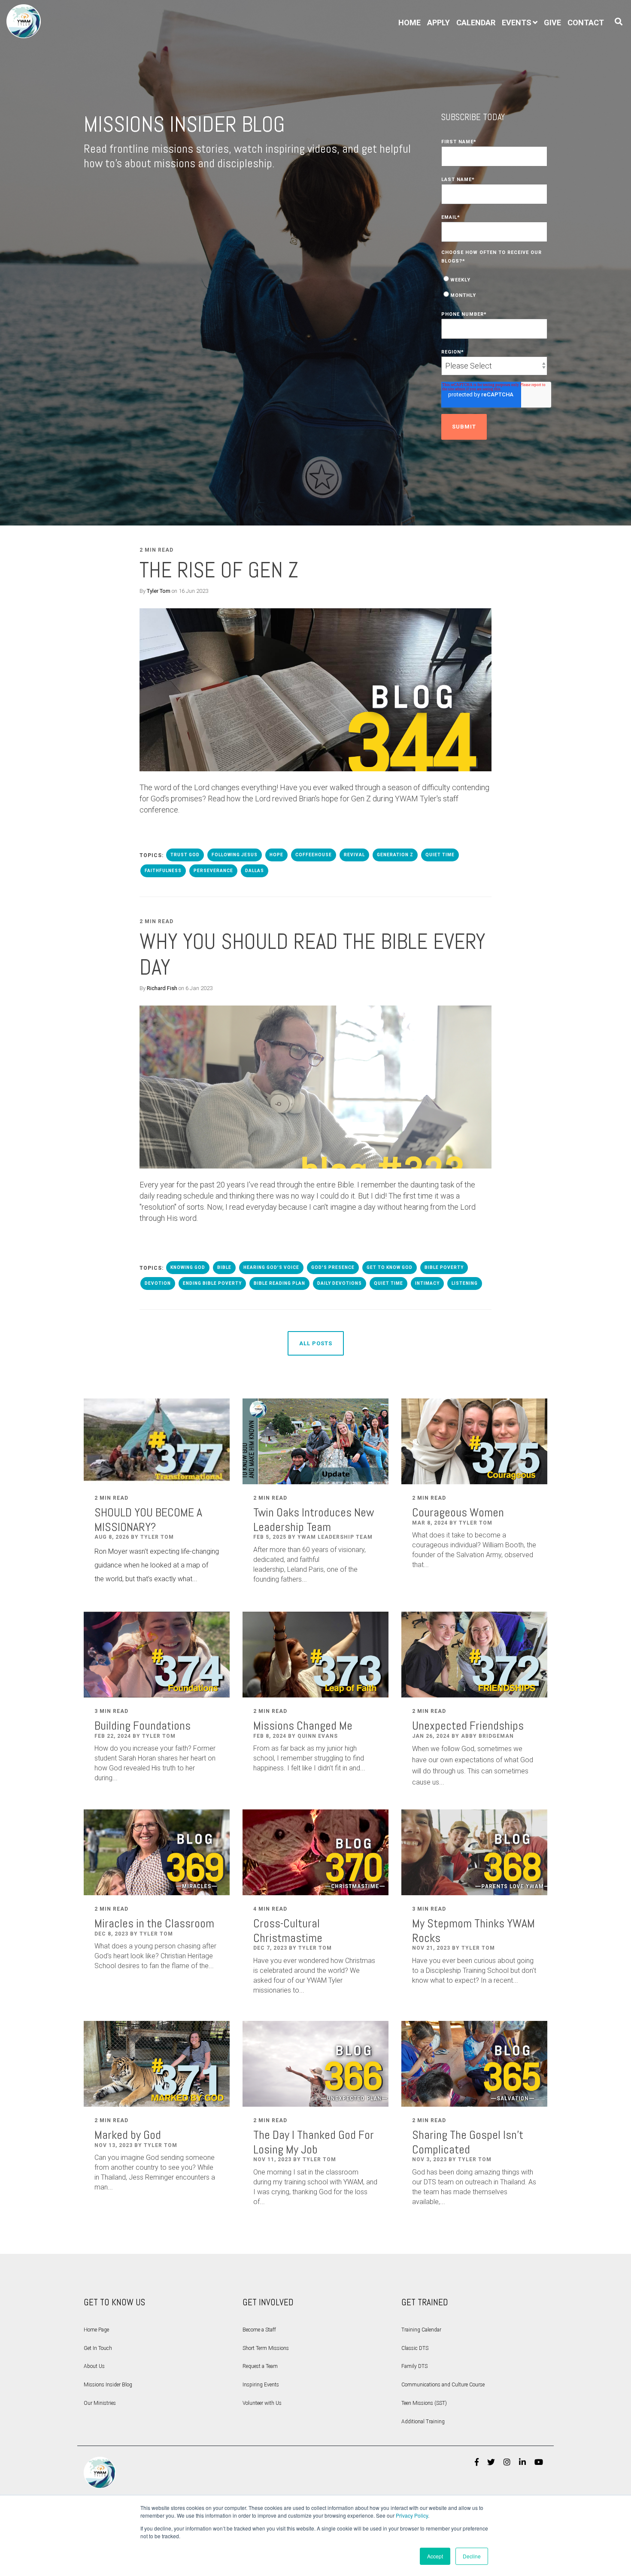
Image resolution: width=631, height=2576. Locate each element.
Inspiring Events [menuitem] (261, 2385)
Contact (586, 23)
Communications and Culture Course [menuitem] (443, 2385)
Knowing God (188, 1267)
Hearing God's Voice (271, 1267)
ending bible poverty (212, 1283)
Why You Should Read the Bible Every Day (312, 954)
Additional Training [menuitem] (423, 2422)
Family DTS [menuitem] (414, 2366)
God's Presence (333, 1267)
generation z (395, 855)
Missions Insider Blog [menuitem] (108, 2385)
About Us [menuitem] (94, 2366)
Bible (224, 1267)
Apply (438, 23)
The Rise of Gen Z (219, 570)
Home (410, 23)
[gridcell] (315, 799)
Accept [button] (435, 2556)
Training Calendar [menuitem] (421, 2330)
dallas (255, 871)
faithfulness (163, 871)
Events (517, 23)
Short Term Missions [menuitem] (266, 2348)
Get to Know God (390, 1267)
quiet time (440, 855)
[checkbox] (494, 287)
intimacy (427, 1283)
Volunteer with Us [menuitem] (262, 2403)
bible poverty (444, 1267)
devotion (158, 1283)
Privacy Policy (412, 2515)
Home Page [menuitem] (96, 2330)
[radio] (494, 279)
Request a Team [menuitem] (260, 2366)
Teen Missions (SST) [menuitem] (424, 2403)
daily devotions (340, 1283)
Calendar (476, 23)
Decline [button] (472, 2556)
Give (552, 23)
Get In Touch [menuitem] (98, 2348)
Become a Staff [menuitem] (259, 2330)
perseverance (213, 871)
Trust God (185, 855)
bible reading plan (279, 1283)
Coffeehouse (314, 855)
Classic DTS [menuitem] (415, 2348)
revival (354, 855)
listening (465, 1283)
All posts (316, 1343)
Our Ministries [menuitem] (100, 2403)
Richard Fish (162, 988)
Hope (276, 855)
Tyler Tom (159, 591)
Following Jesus (235, 855)
